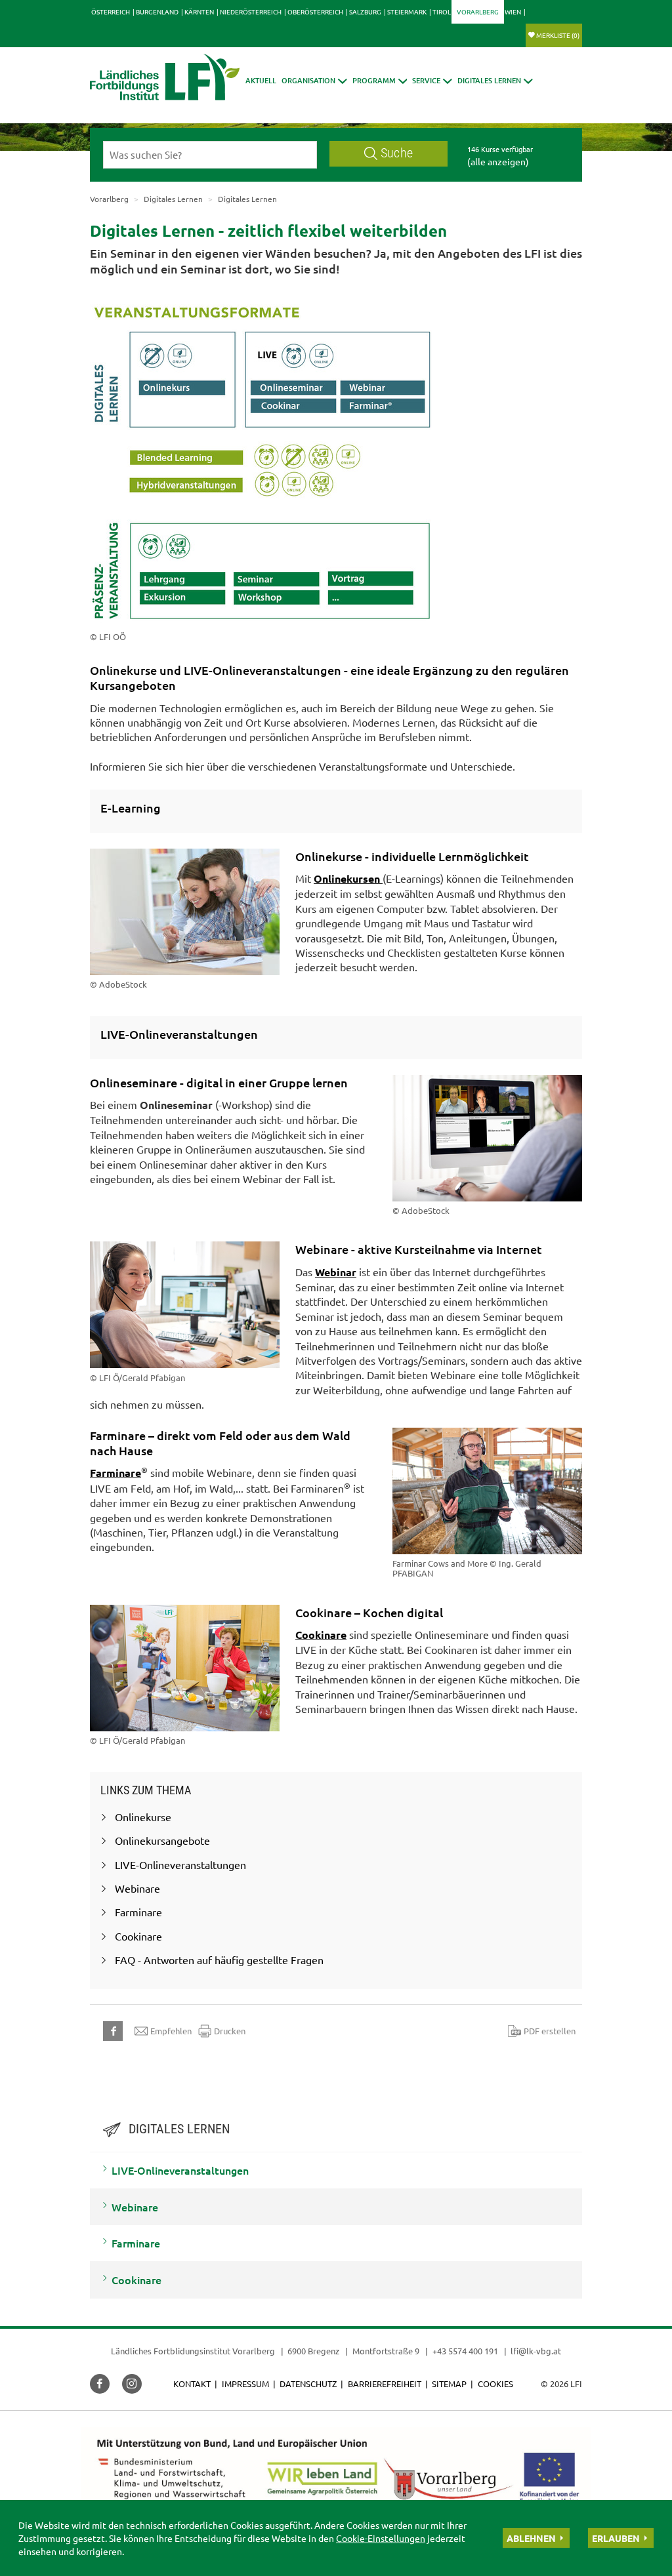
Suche (397, 153)
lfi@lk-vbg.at (536, 2351)
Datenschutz (308, 2384)
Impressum (245, 2384)
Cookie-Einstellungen (381, 2538)
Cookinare (321, 1635)
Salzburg (365, 11)
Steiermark (407, 11)
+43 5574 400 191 (465, 2351)
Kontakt (192, 2384)
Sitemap (449, 2384)
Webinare (135, 2207)
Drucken (230, 2031)
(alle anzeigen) (498, 161)
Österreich (111, 11)
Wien (513, 11)
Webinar (336, 1272)
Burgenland (157, 11)
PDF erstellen (550, 2031)
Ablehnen (531, 2538)
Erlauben (616, 2538)
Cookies (495, 2384)
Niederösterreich (251, 11)
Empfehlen (171, 2031)
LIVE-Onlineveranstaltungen (180, 2170)
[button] (314, 80)
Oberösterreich (315, 11)
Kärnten (199, 11)
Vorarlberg (478, 11)
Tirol (442, 11)
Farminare (115, 1473)
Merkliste (558, 35)
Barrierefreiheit (385, 2384)
